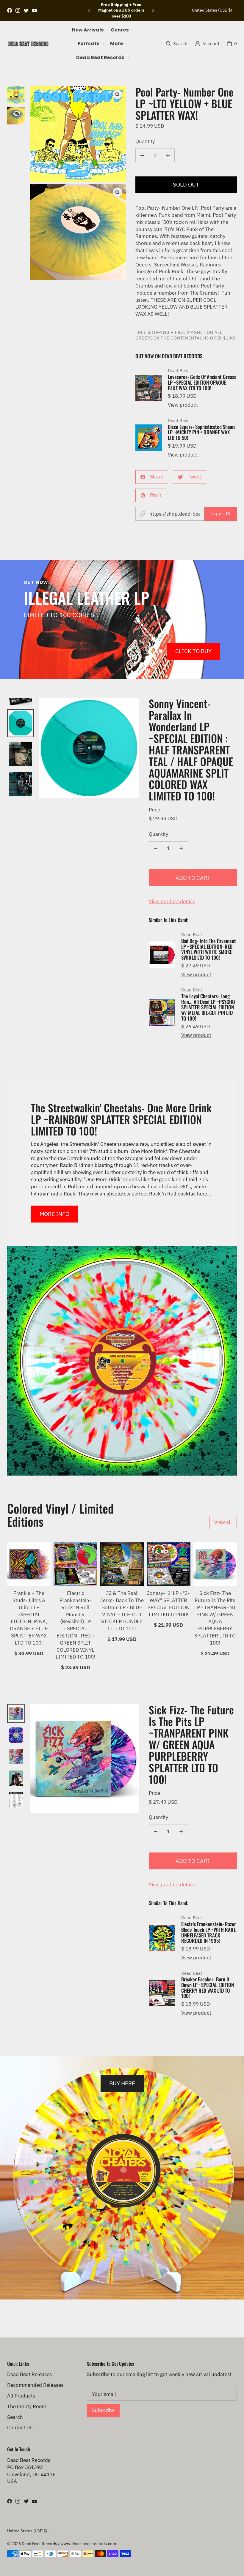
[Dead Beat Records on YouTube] (35, 10)
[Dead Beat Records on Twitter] (26, 10)
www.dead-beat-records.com (88, 2544)
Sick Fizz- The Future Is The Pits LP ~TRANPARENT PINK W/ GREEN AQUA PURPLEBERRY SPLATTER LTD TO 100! (215, 1618)
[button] (121, 30)
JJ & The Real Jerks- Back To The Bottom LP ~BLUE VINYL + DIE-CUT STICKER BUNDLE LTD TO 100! (122, 1611)
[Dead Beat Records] (28, 44)
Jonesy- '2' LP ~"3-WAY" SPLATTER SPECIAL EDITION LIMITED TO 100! (168, 1604)
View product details (172, 901)
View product (183, 405)
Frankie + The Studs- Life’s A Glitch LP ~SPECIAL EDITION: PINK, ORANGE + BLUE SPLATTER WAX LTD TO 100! (29, 1618)
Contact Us (20, 2427)
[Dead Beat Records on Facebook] (10, 10)
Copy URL (221, 514)
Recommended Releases (35, 2385)
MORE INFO (54, 1214)
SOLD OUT (186, 184)
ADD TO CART (193, 878)
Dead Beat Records (39, 2544)
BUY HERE (122, 2083)
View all (223, 1522)
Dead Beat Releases (29, 2374)
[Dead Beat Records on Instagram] (18, 10)
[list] (78, 183)
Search (15, 2417)
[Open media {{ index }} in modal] (78, 134)
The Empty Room (27, 2406)
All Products (21, 2396)
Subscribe (103, 2410)
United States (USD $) (212, 10)
